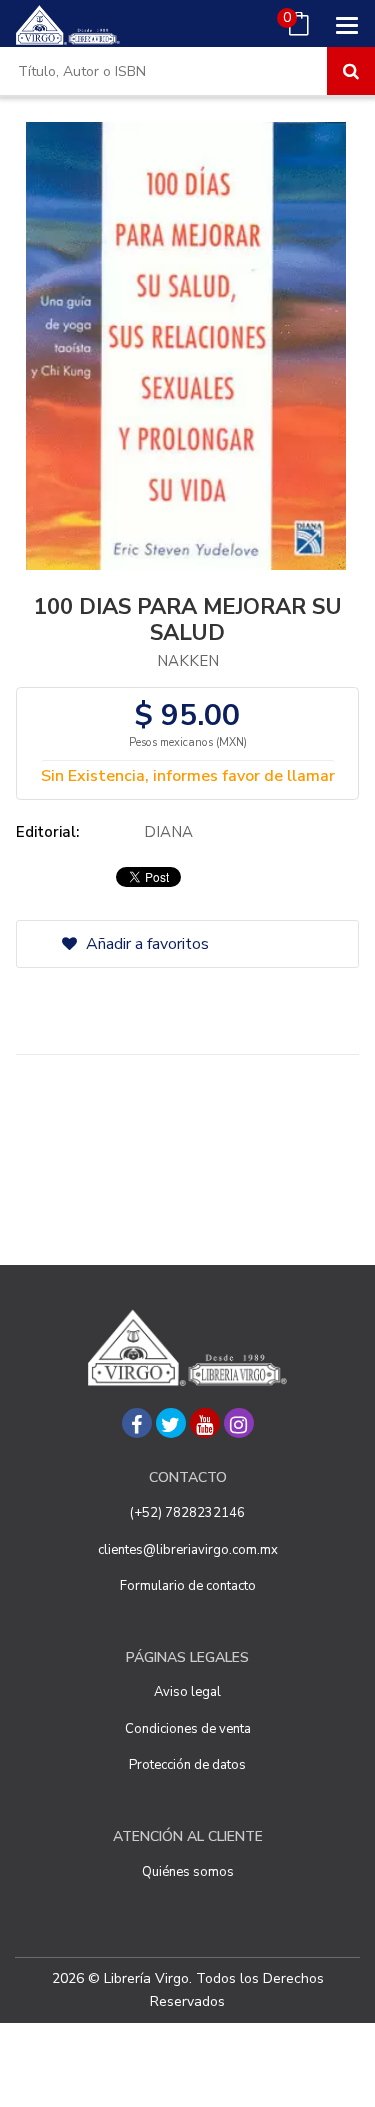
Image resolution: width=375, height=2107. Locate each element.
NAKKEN (188, 661)
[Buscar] (351, 71)
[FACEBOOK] (137, 1423)
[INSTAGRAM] (239, 1423)
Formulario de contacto (188, 1586)
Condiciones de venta (188, 1729)
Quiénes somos (188, 1872)
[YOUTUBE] (205, 1423)
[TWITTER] (171, 1423)
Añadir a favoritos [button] (145, 944)
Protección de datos (187, 1765)
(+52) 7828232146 (187, 1513)
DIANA (168, 832)
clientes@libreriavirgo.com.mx (188, 1550)
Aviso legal (187, 1692)
